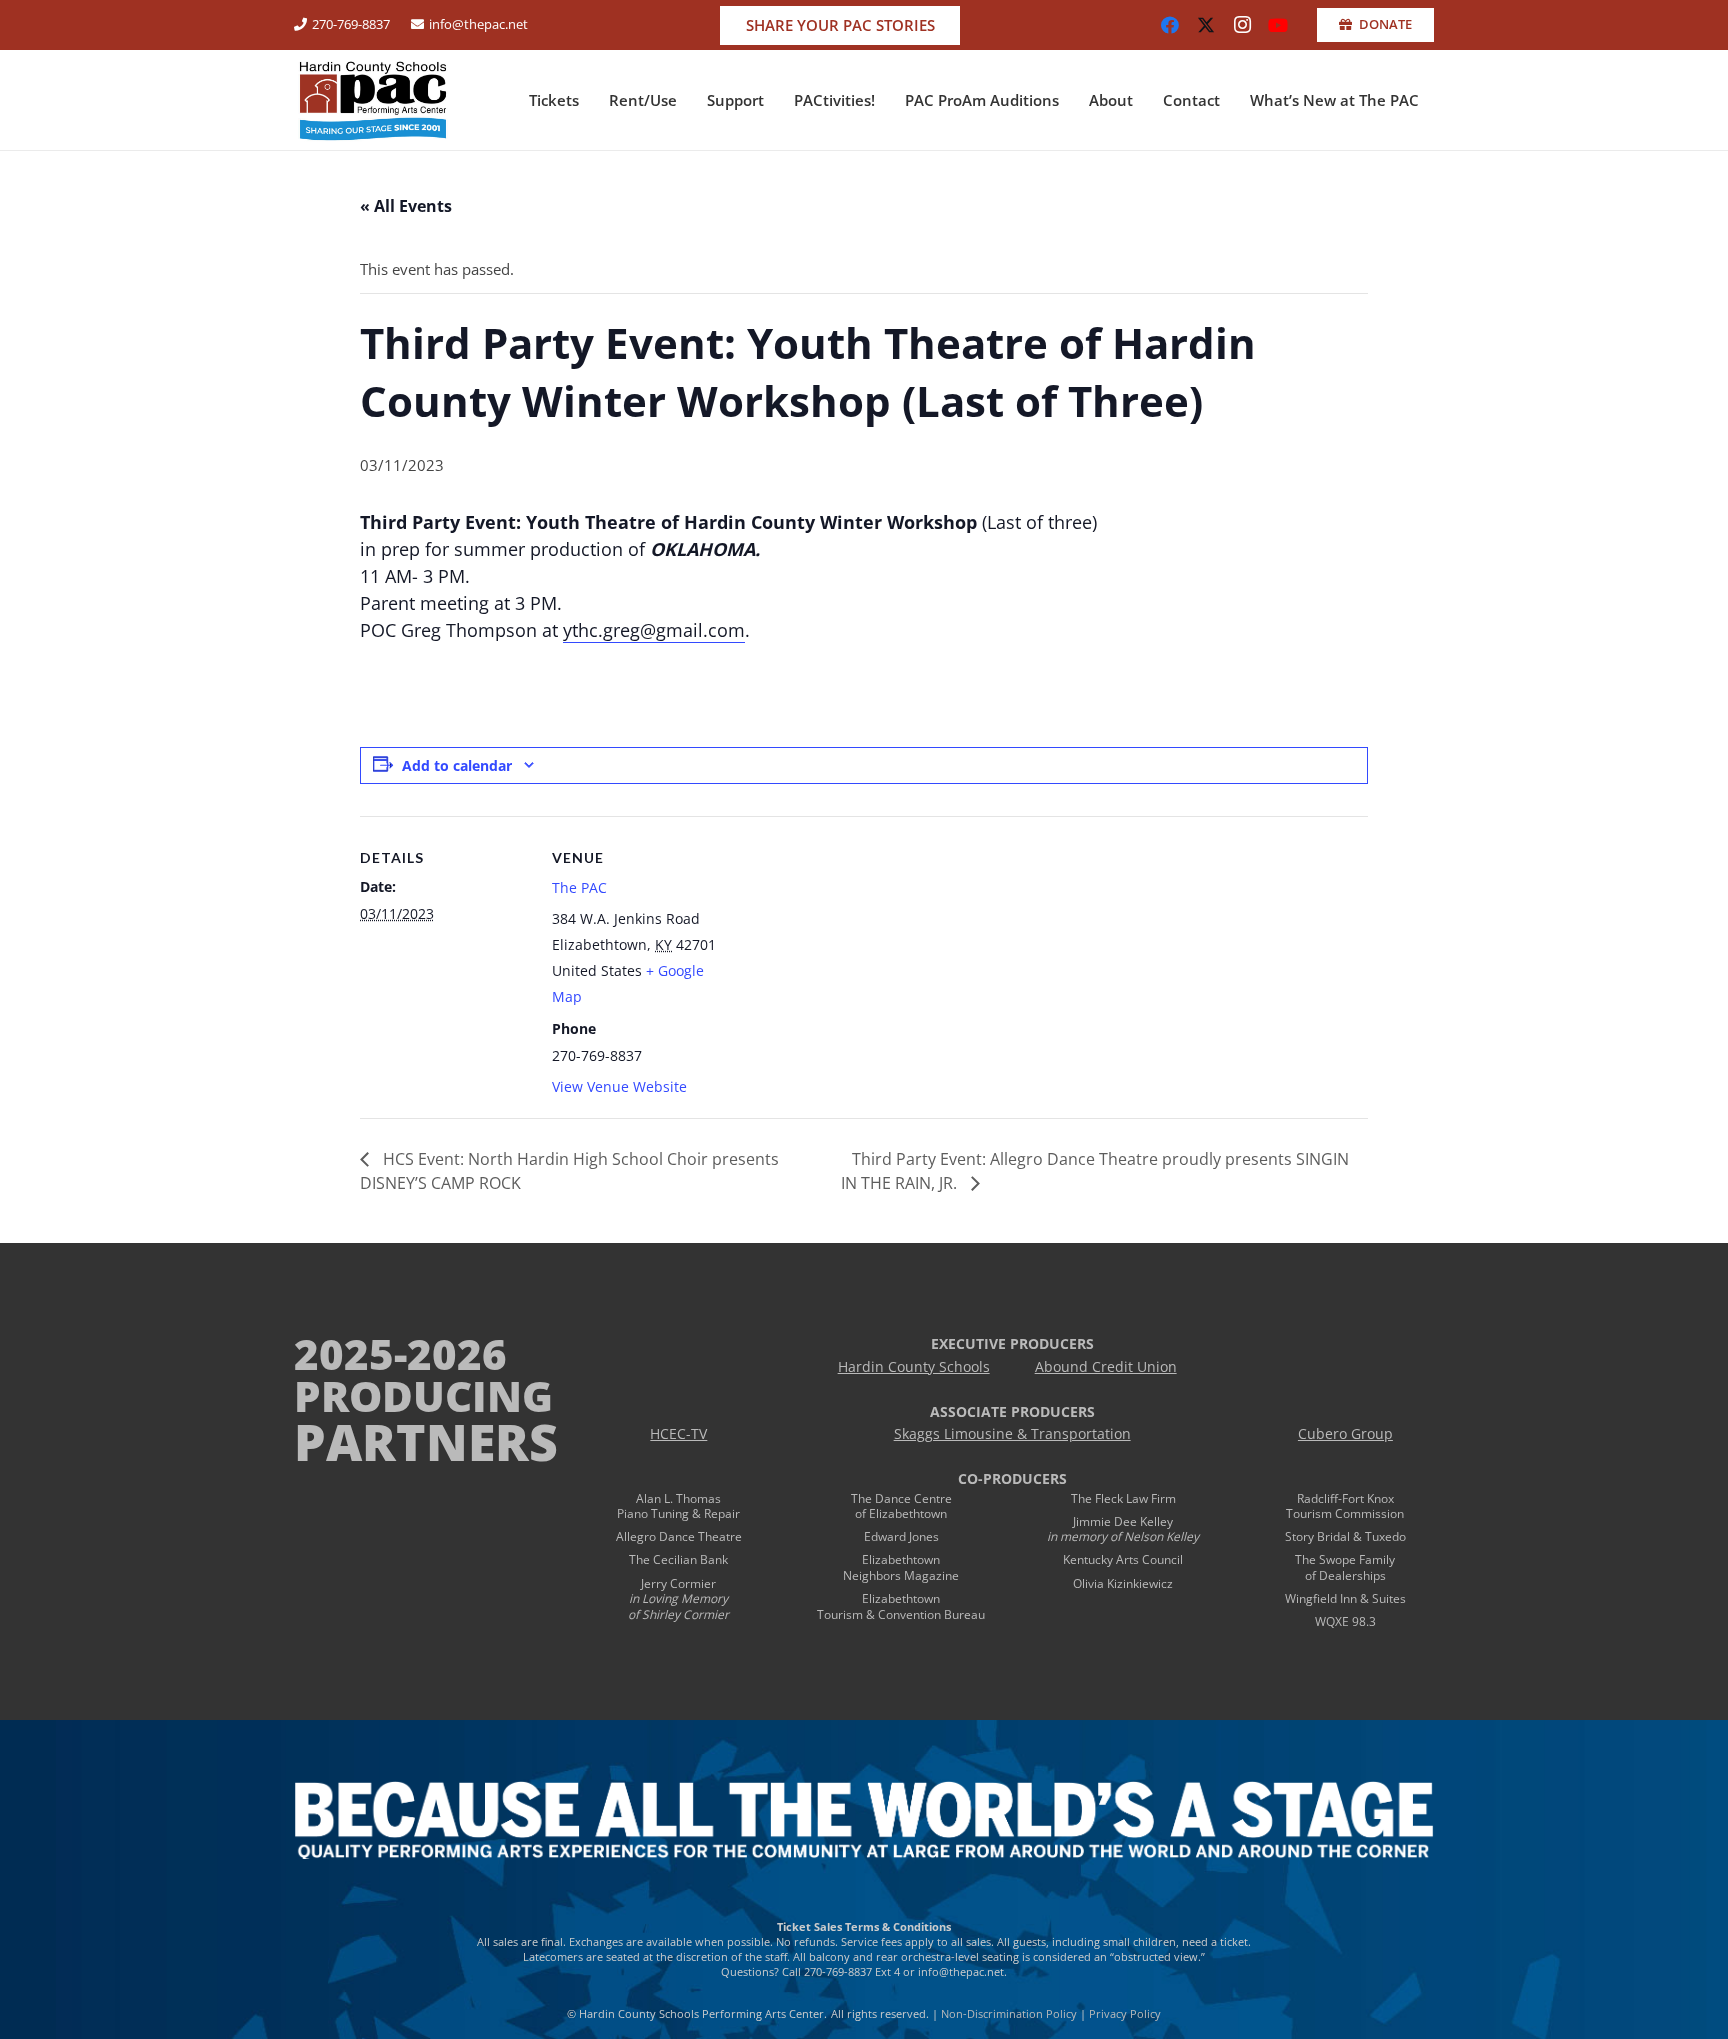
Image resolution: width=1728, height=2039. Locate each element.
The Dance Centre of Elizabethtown (901, 1506)
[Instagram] (1242, 25)
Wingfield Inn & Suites (1345, 1598)
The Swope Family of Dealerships (1345, 1567)
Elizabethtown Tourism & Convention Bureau (901, 1606)
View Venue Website (619, 1086)
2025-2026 (400, 1353)
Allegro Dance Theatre (679, 1536)
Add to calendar (457, 765)
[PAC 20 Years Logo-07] (373, 100)
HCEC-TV (678, 1434)
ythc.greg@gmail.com (654, 630)
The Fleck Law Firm (1123, 1498)
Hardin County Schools (914, 1367)
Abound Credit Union (1106, 1367)
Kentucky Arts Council (1123, 1559)
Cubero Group (1345, 1434)
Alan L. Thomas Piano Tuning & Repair (678, 1506)
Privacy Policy (1125, 2013)
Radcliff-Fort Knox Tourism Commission (1345, 1506)
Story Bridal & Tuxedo (1345, 1536)
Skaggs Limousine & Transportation (1012, 1434)
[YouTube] (1278, 25)
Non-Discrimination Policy (1009, 2013)
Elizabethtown (901, 1559)
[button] (588, 100)
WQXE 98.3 (1345, 1621)
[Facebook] (1170, 25)
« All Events (406, 206)
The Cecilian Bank (678, 1559)
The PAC (579, 887)
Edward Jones (901, 1536)
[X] (1206, 25)
